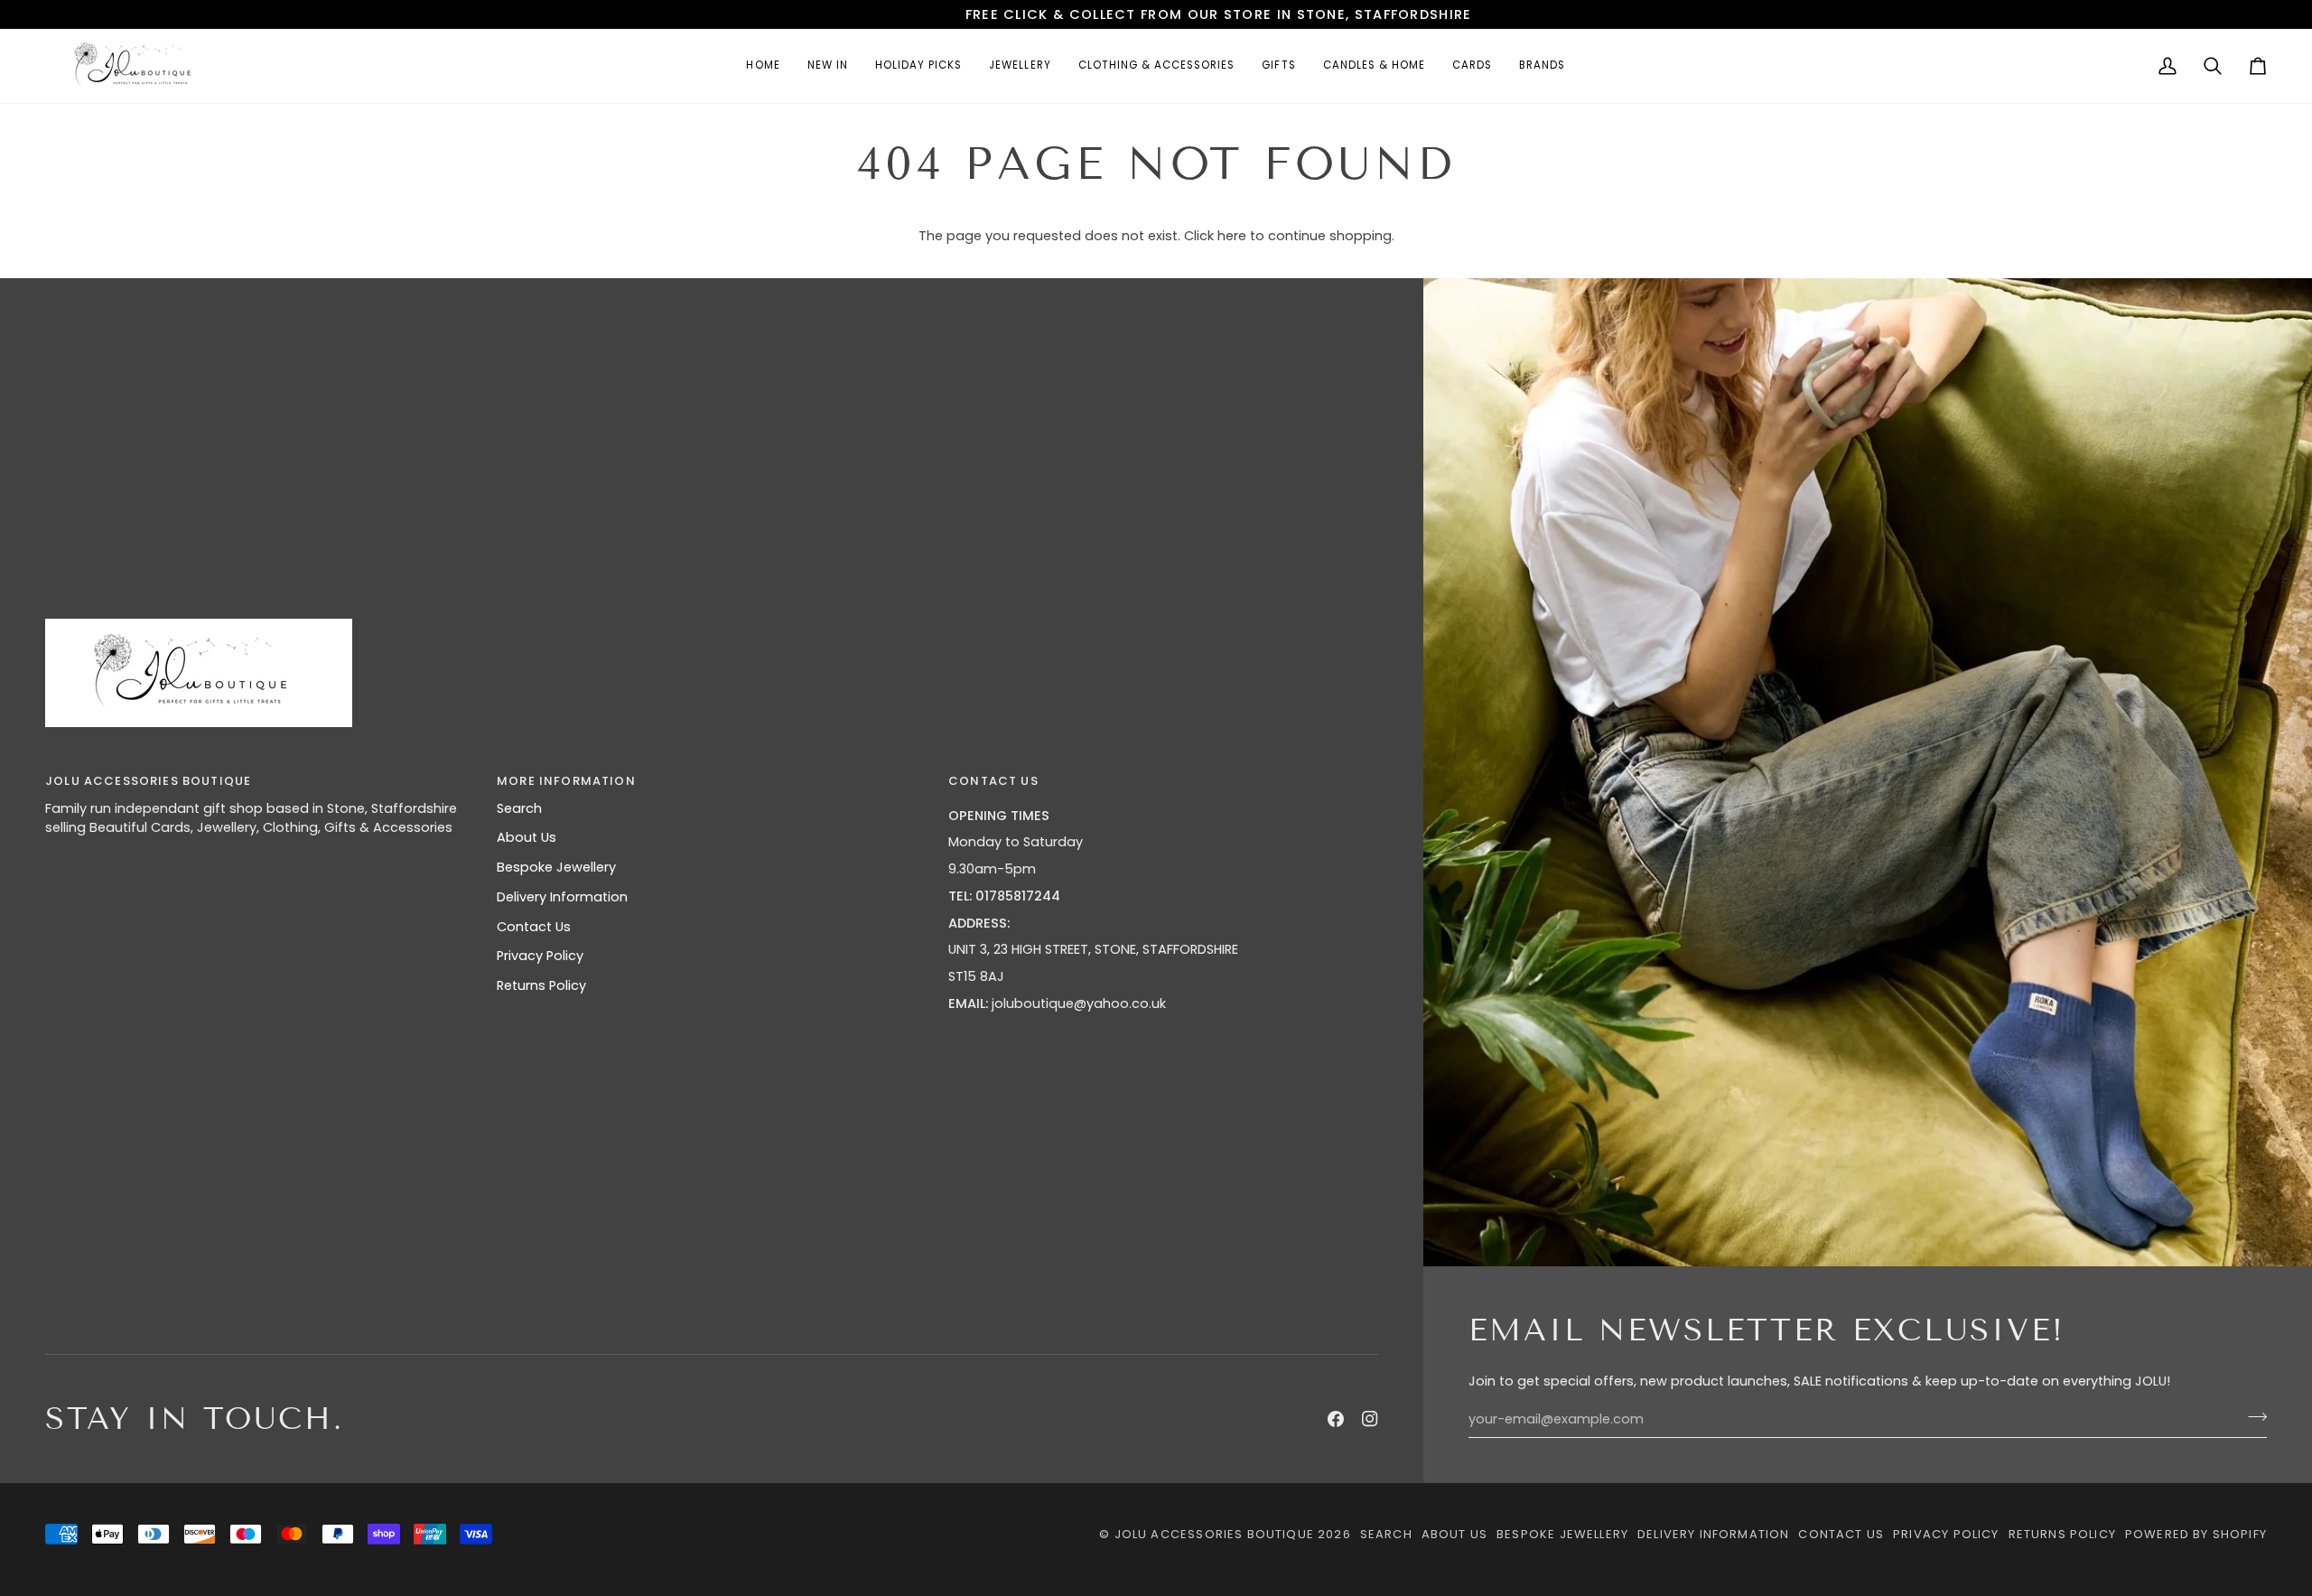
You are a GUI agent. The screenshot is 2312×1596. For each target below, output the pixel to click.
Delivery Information (562, 897)
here (1232, 236)
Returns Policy (541, 985)
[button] (1020, 66)
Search (519, 808)
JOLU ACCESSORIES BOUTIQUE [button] (148, 781)
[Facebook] (1336, 1419)
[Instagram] (1370, 1419)
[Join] (2252, 1417)
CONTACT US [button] (993, 781)
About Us (527, 837)
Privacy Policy (540, 956)
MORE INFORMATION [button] (566, 781)
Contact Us (534, 927)
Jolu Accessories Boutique (1216, 1534)
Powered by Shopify (2196, 1534)
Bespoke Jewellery (556, 867)
